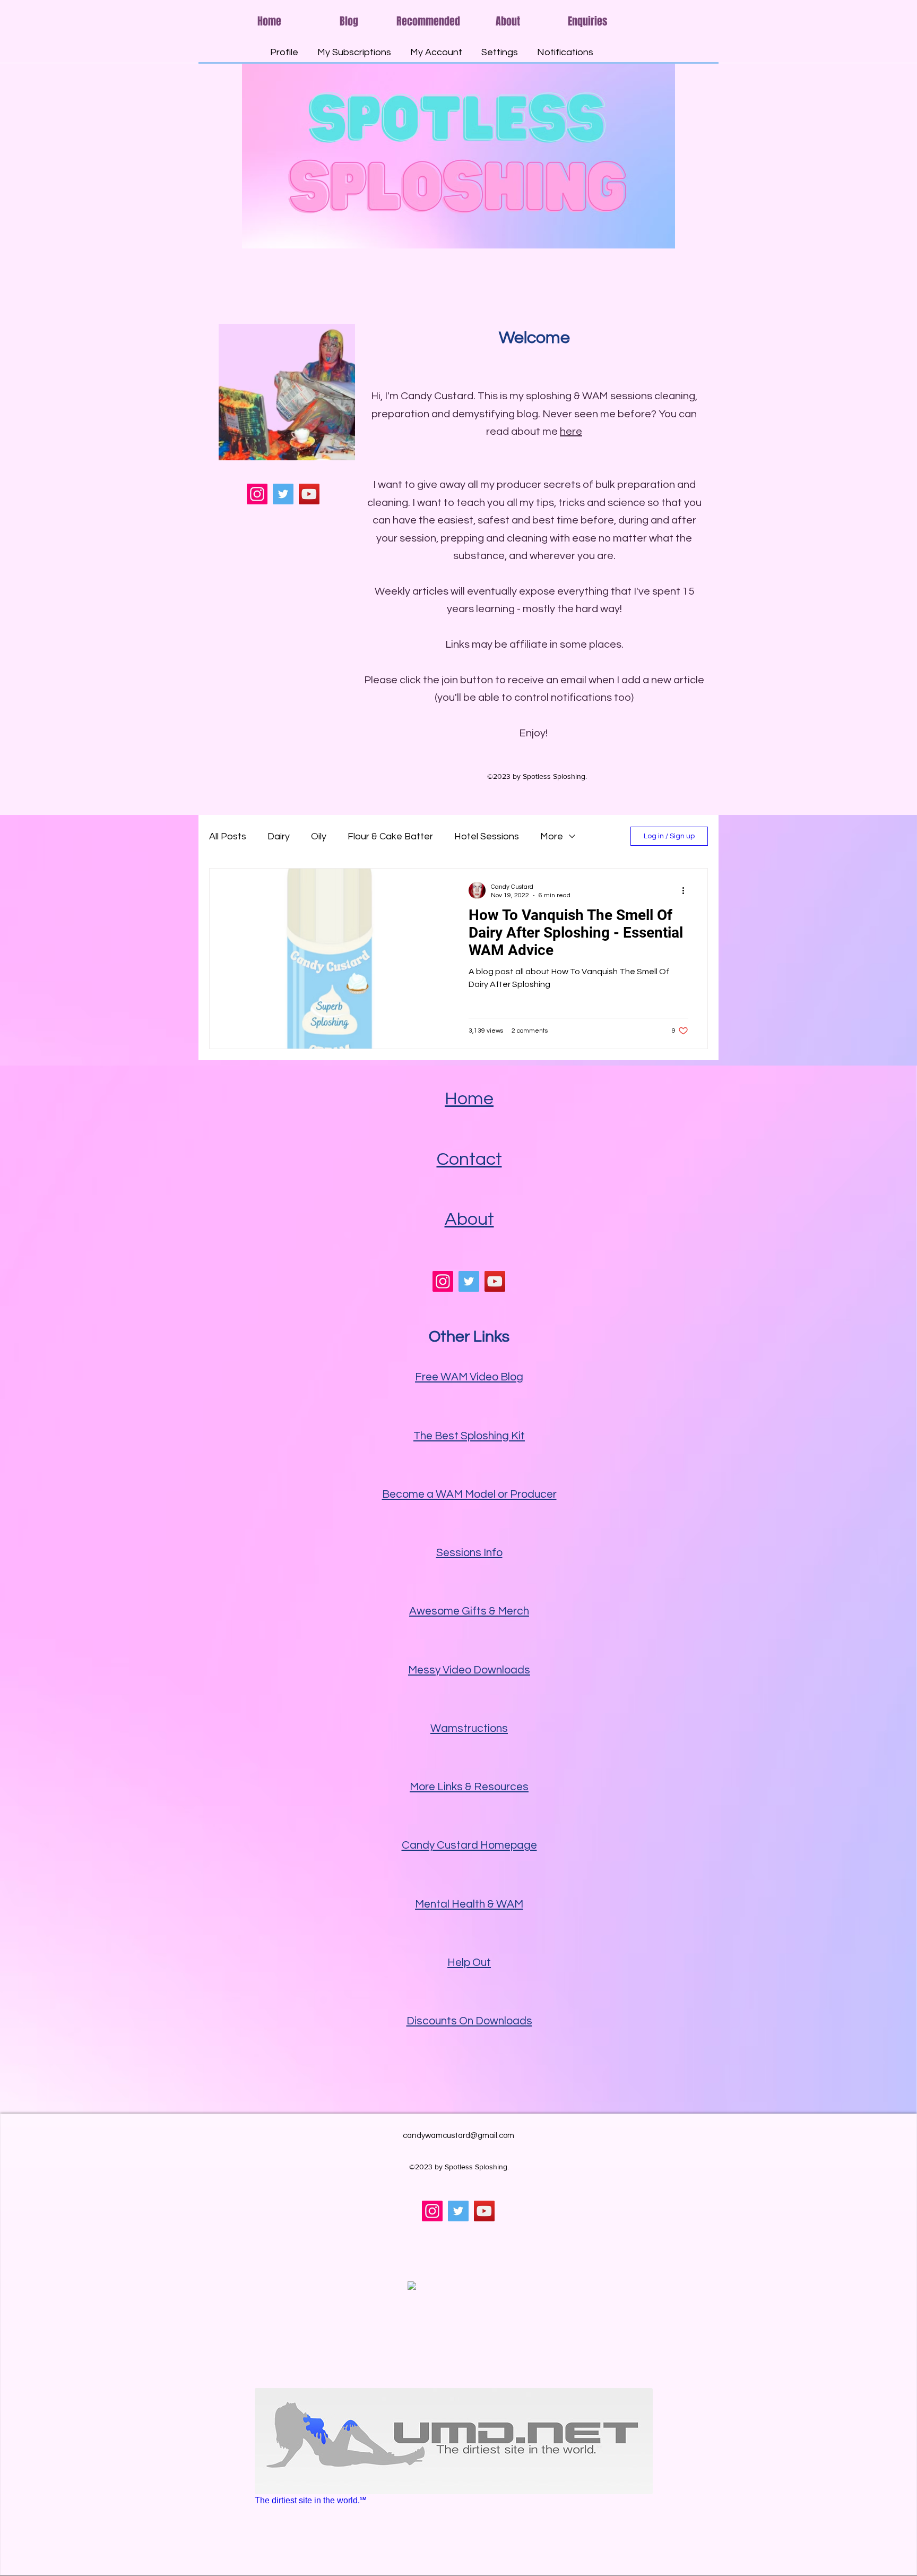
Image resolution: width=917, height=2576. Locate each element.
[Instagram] (257, 494)
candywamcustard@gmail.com (458, 2136)
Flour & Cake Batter (390, 836)
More (552, 836)
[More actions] (687, 890)
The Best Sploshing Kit (469, 1436)
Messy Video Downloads (469, 1670)
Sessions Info (469, 1553)
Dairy (279, 836)
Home (469, 1099)
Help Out (469, 1963)
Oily (319, 836)
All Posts (228, 836)
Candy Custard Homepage (469, 1845)
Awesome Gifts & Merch (469, 1611)
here (571, 432)
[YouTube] (309, 494)
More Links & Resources (469, 1787)
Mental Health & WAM (469, 1904)
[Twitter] (283, 494)
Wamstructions (469, 1728)
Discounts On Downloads (469, 2021)
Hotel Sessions (487, 836)
